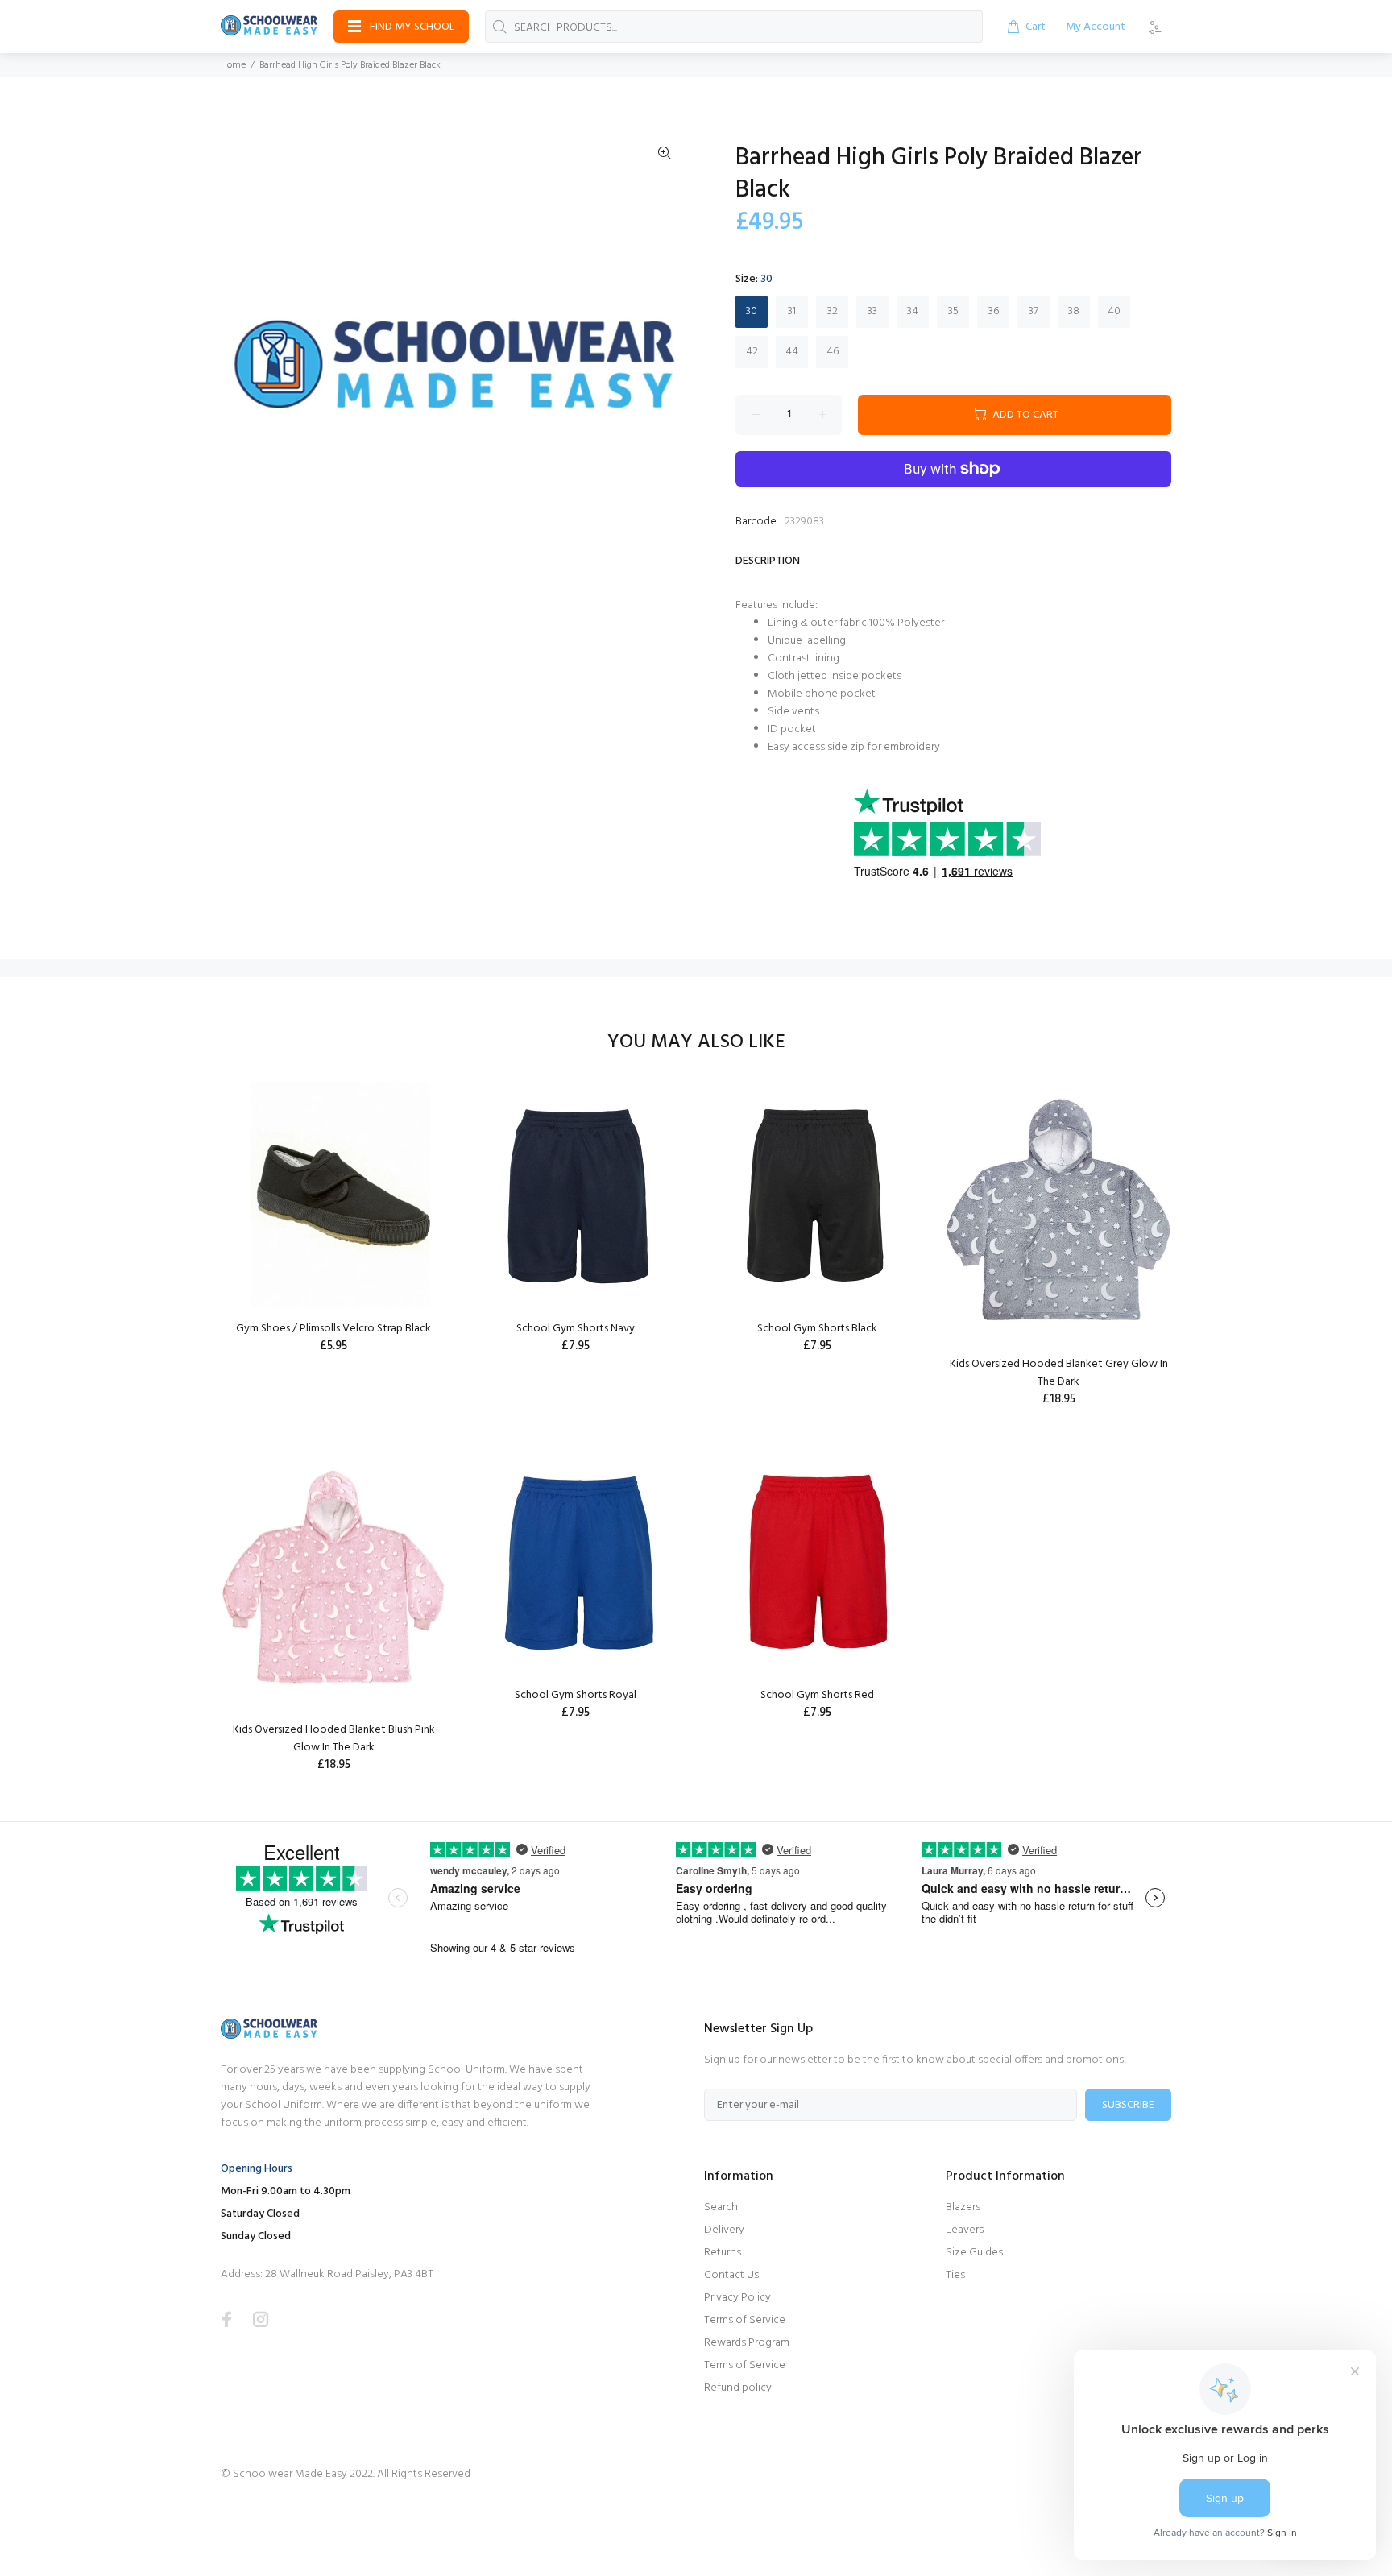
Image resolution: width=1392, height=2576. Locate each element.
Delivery (724, 2230)
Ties (955, 2275)
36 (994, 311)
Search (721, 2207)
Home (233, 65)
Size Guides (974, 2253)
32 (833, 311)
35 (953, 311)
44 (792, 352)
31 (792, 311)
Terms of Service (745, 2320)
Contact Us (731, 2275)
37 (1034, 311)
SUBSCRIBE (1128, 2105)
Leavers (965, 2230)
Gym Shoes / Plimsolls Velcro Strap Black (333, 1329)
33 (872, 311)
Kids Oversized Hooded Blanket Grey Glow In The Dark (1059, 1373)
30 (752, 311)
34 (913, 311)
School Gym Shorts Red (817, 1695)
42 (752, 352)
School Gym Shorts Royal (576, 1695)
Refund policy (738, 2388)
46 (833, 352)
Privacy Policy (737, 2298)
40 (1114, 311)
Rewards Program (747, 2343)
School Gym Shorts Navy (576, 1329)
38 (1074, 311)
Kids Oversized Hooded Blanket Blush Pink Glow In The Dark (334, 1739)
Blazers (963, 2207)
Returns (723, 2253)
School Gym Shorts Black (817, 1329)
